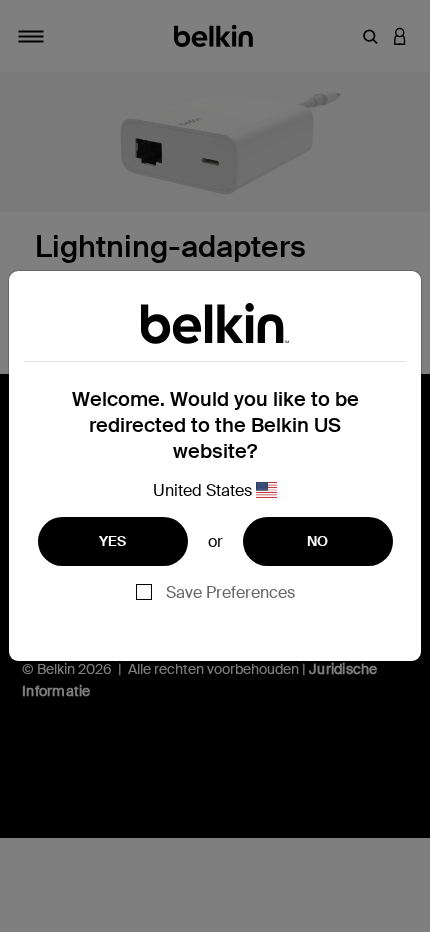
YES (113, 541)
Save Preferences (230, 592)
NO (318, 541)
